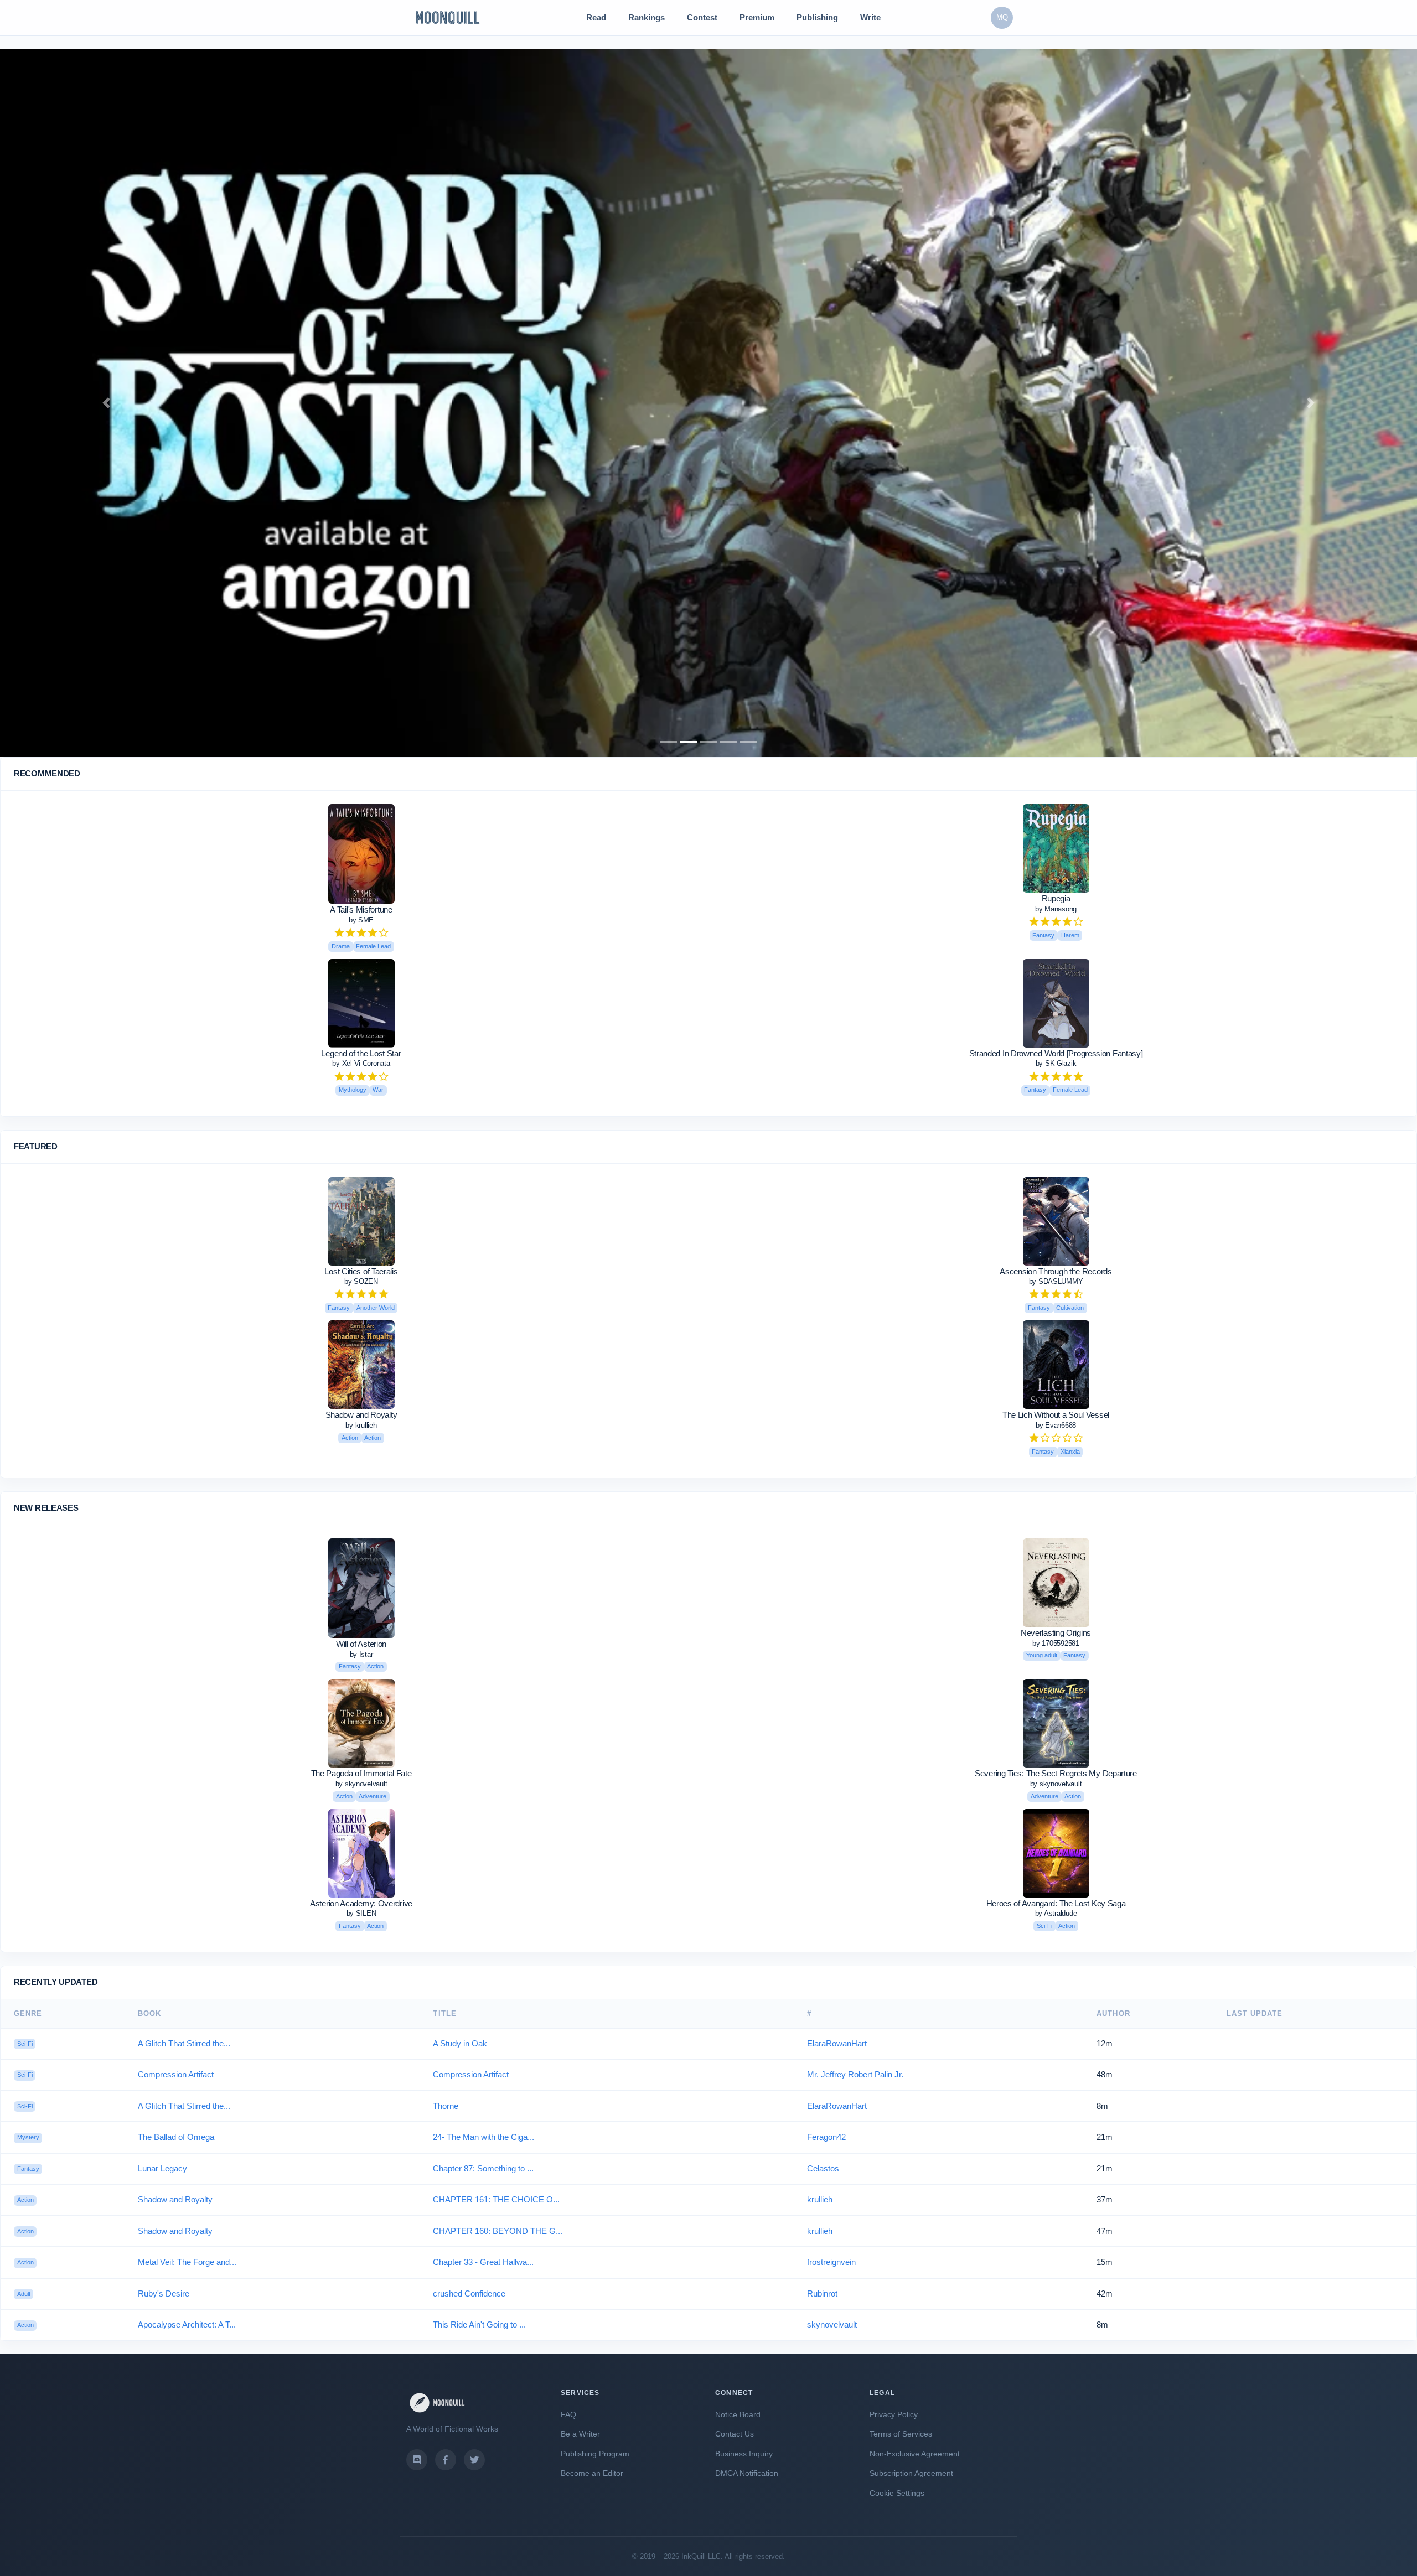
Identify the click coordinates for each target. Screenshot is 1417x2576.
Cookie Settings (897, 2493)
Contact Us (735, 2434)
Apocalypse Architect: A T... (187, 2324)
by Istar (361, 1654)
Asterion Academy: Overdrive (361, 1903)
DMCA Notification (747, 2473)
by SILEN (361, 1913)
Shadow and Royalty (361, 1415)
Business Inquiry (744, 2454)
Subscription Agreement (911, 2473)
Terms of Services (901, 2434)
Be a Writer (580, 2434)
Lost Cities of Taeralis (361, 1271)
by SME (361, 920)
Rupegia (1056, 898)
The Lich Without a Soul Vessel (1056, 1415)
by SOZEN (361, 1281)
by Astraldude (1056, 1913)
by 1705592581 (1056, 1643)
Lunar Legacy (162, 2168)
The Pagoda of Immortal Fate (361, 1773)
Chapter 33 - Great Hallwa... (483, 2262)
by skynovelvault (361, 1784)
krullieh (820, 2199)
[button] (106, 403)
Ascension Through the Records (1056, 1271)
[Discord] (417, 2460)
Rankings (647, 17)
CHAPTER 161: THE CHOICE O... (496, 2199)
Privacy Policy (894, 2414)
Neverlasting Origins (1056, 1633)
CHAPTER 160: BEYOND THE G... (498, 2231)
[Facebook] (446, 2460)
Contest (702, 17)
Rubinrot (822, 2293)
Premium (757, 17)
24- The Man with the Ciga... (483, 2137)
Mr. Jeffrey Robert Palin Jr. (855, 2074)
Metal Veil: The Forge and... (187, 2262)
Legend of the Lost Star (361, 1053)
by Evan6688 (1056, 1425)
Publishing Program (595, 2454)
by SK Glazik (1056, 1063)
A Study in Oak (460, 2043)
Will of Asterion (361, 1644)
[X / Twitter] (474, 2460)
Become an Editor (592, 2473)
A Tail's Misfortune (361, 909)
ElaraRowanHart (837, 2043)
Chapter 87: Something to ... (483, 2168)
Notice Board (738, 2414)
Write (870, 17)
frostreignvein (831, 2262)
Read (596, 17)
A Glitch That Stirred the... (184, 2043)
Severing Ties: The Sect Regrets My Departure (1056, 1773)
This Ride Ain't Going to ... (479, 2324)
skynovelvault (832, 2324)
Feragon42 (826, 2137)
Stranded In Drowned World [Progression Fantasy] (1056, 1053)
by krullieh (361, 1425)
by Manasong (1056, 909)
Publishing (817, 17)
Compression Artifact (176, 2074)
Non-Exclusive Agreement (915, 2454)
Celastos (823, 2168)
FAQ (568, 2414)
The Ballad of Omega (176, 2137)
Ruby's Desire (164, 2293)
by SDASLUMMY (1056, 1281)
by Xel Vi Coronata (361, 1063)
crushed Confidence (469, 2293)
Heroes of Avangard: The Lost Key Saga (1056, 1903)
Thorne (446, 2106)
